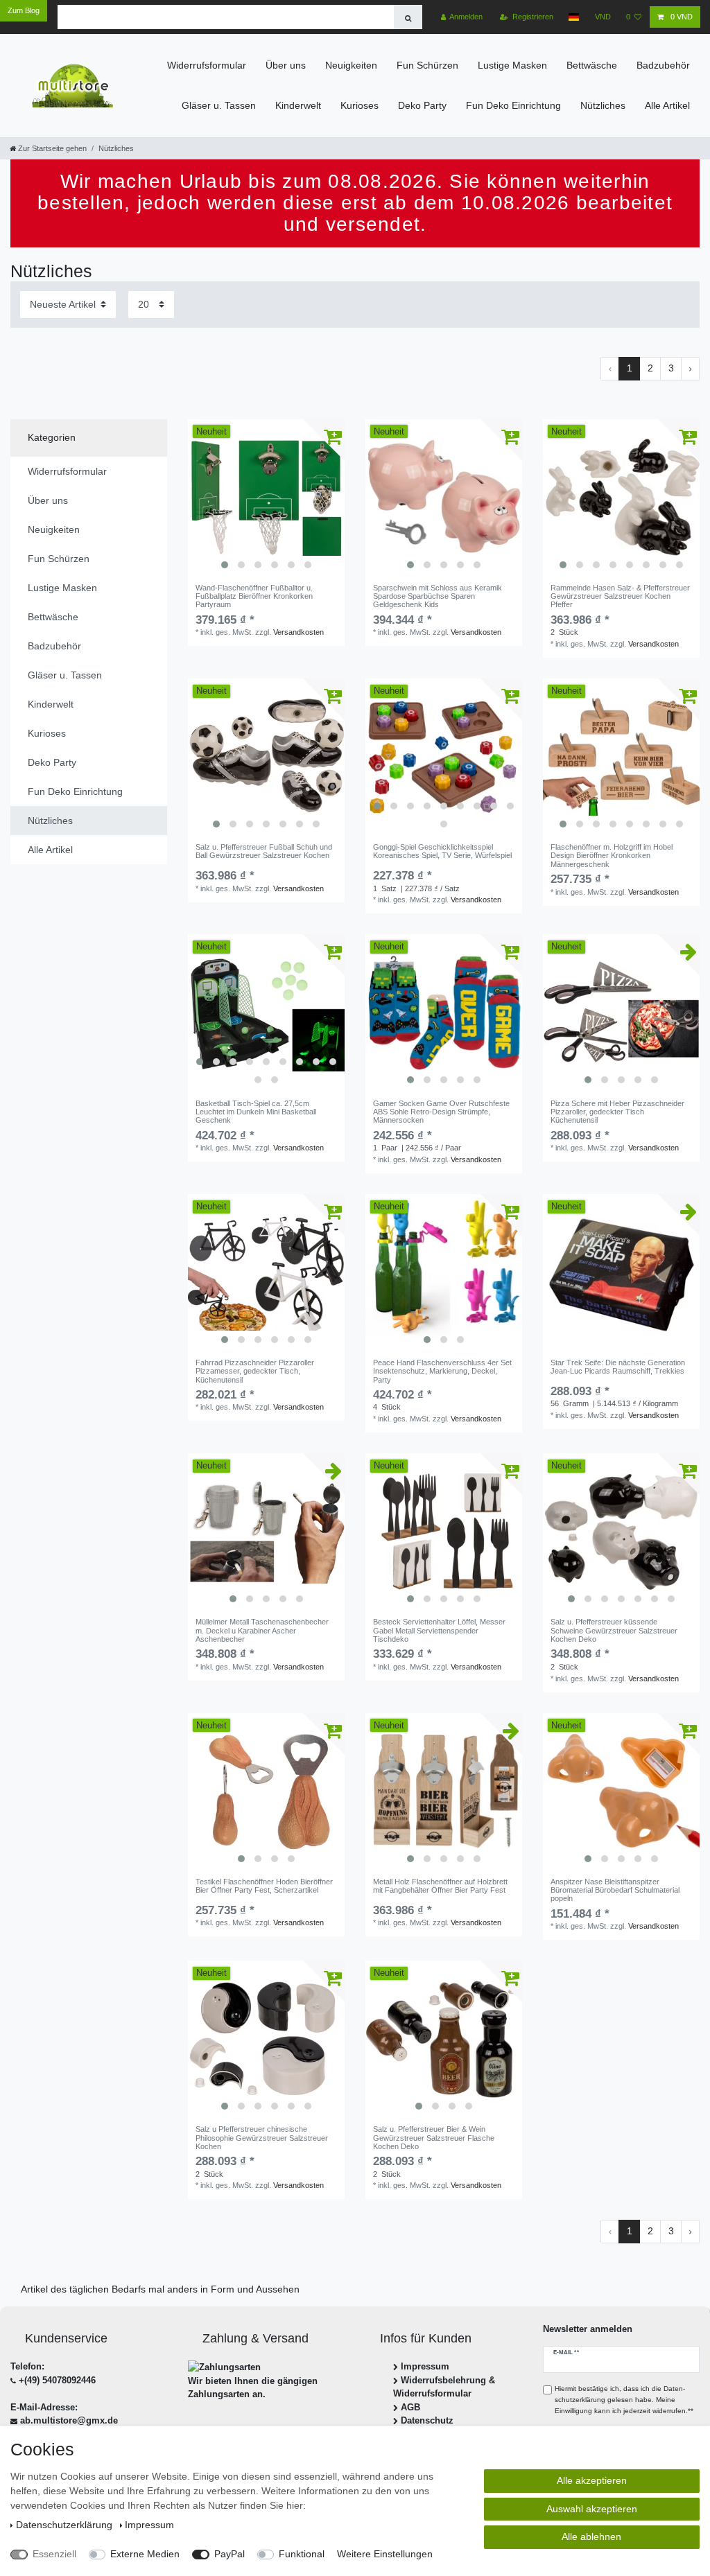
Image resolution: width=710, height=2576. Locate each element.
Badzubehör (663, 65)
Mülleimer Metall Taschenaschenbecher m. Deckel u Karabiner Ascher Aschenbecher (262, 1630)
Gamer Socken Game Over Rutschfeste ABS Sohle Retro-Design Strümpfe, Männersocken (441, 1112)
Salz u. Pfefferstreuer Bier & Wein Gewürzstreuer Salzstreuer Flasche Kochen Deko (434, 2138)
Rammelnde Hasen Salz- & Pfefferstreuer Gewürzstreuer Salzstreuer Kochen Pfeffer (620, 596)
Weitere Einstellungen (385, 2554)
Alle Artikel (667, 105)
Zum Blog (24, 10)
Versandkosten (298, 632)
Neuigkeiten (351, 65)
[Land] (574, 17)
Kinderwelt (298, 105)
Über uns (286, 65)
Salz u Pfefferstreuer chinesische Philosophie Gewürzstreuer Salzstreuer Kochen (262, 2138)
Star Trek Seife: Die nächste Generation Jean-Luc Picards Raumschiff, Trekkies (618, 1367)
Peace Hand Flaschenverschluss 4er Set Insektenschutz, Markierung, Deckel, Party (442, 1371)
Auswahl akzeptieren (592, 2509)
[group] (266, 498)
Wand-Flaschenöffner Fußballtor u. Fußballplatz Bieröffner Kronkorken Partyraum (254, 596)
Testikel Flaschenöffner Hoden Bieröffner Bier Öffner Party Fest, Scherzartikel (264, 1886)
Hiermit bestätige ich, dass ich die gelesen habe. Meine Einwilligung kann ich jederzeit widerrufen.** (624, 2399)
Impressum (425, 2366)
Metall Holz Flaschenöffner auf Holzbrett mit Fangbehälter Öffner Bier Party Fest (440, 1886)
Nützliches (603, 105)
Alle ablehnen (591, 2536)
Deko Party (422, 105)
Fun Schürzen (427, 65)
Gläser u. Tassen (219, 105)
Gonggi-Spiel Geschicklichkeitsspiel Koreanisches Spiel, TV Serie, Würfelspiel (442, 851)
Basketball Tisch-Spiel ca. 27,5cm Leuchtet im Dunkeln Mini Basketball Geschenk (256, 1112)
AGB (410, 2407)
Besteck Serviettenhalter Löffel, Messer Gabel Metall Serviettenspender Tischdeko (439, 1630)
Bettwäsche (592, 65)
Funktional (302, 2554)
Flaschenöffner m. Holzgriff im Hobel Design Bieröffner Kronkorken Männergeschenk (612, 856)
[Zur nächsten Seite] (690, 369)
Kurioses (360, 105)
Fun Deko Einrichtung (513, 105)
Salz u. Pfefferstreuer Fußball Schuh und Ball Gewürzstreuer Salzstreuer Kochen (264, 851)
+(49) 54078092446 (57, 2380)
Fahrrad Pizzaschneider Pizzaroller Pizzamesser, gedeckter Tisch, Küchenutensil (255, 1371)
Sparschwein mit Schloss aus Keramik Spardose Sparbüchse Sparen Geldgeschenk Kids (438, 596)
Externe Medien (145, 2554)
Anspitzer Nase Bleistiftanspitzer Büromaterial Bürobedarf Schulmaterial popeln (615, 1890)
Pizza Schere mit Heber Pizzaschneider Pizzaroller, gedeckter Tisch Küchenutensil (617, 1112)
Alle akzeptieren (592, 2480)
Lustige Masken (512, 65)
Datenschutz (427, 2420)
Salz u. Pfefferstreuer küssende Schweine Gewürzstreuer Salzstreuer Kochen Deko (614, 1630)
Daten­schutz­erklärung (66, 2525)
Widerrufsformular (207, 65)
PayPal (230, 2554)
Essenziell (54, 2554)
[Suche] (408, 17)
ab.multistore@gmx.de (69, 2420)
